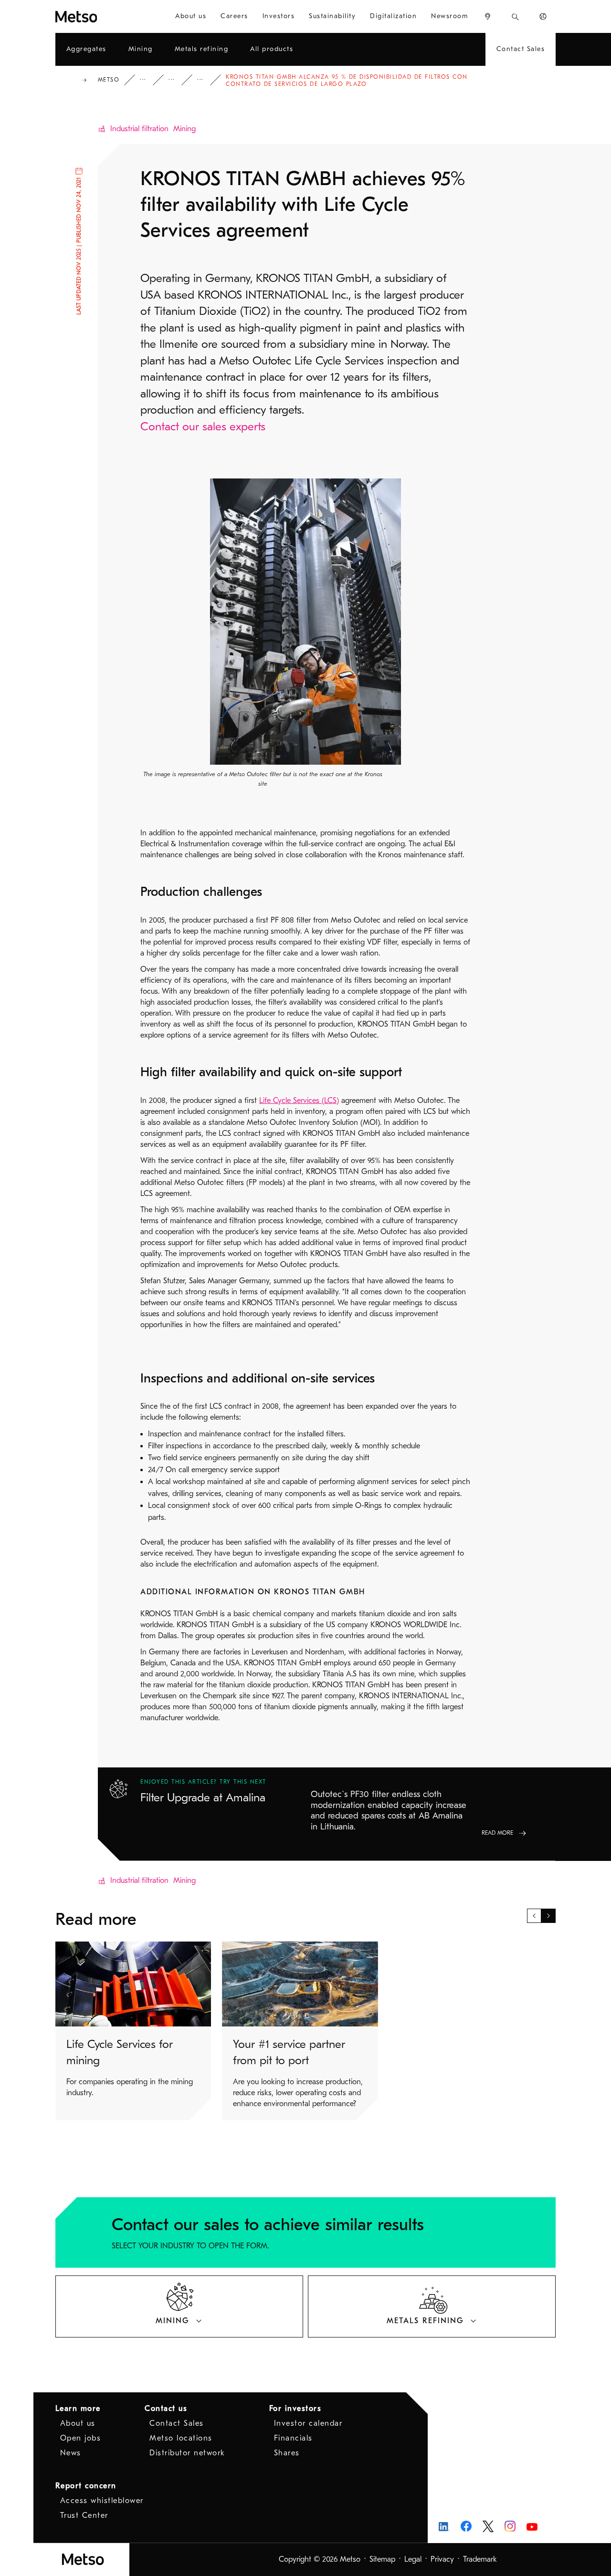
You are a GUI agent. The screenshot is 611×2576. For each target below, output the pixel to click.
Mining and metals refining (207, 80)
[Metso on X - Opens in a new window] (488, 2526)
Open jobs (81, 2438)
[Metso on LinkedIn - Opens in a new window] (444, 2526)
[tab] (179, 2306)
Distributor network (187, 2453)
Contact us (166, 2409)
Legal (413, 2559)
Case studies (178, 80)
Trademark (480, 2559)
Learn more (78, 2409)
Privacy (442, 2559)
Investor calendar (308, 2423)
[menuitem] (191, 16)
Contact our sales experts (203, 426)
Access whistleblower (102, 2501)
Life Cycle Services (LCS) (299, 1101)
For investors (295, 2409)
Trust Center (84, 2515)
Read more (497, 1833)
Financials (293, 2438)
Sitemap (382, 2559)
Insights (149, 80)
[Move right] (548, 1916)
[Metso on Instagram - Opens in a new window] (510, 2526)
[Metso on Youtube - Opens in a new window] (532, 2526)
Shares (287, 2453)
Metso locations (181, 2438)
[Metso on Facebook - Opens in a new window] (466, 2526)
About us (78, 2423)
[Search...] (515, 16)
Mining (184, 129)
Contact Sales (177, 2423)
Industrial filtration (139, 129)
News (71, 2453)
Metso (109, 80)
